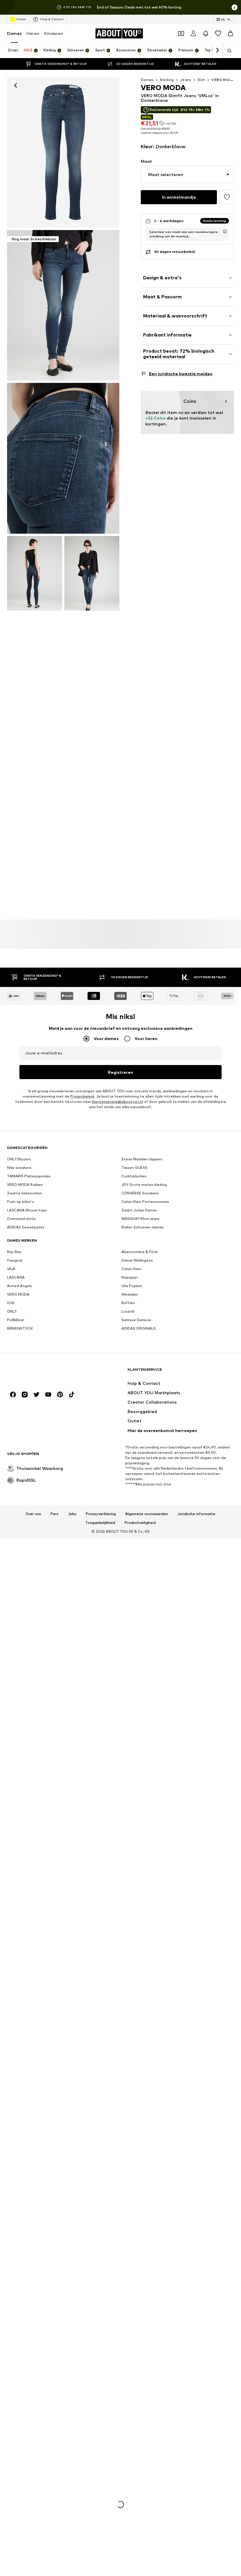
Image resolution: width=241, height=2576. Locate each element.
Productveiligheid (140, 1523)
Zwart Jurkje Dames (139, 1210)
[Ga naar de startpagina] (39, 1372)
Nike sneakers (19, 1168)
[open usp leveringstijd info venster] (225, 231)
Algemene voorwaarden (147, 1514)
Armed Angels (20, 1286)
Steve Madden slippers (142, 1159)
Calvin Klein (131, 1269)
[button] (187, 175)
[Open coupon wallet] (181, 33)
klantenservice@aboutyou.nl (118, 1102)
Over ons (33, 1514)
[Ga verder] (217, 50)
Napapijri (129, 1278)
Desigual (15, 1261)
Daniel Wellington (137, 1261)
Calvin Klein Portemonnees (145, 1202)
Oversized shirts (21, 1219)
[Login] (193, 33)
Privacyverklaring (101, 1514)
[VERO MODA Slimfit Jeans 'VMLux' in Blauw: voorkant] (63, 152)
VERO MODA (18, 1295)
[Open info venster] (235, 7)
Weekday (130, 1295)
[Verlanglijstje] (218, 33)
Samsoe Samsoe (136, 1320)
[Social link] (13, 1395)
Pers (55, 1514)
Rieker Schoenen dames (143, 1227)
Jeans (186, 80)
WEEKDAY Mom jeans (140, 1219)
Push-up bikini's (21, 1202)
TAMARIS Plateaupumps (29, 1176)
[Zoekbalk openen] (227, 51)
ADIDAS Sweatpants (26, 1227)
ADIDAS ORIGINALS (139, 1329)
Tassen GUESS (134, 1168)
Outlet (21, 19)
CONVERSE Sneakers (140, 1193)
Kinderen (54, 33)
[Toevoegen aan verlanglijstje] (227, 197)
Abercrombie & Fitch (140, 1252)
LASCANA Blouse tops (27, 1210)
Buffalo (128, 1303)
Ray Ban (14, 1252)
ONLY (12, 1312)
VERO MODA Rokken (25, 1185)
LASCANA (16, 1278)
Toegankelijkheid (100, 1523)
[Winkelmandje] (230, 33)
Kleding (167, 80)
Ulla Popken (132, 1286)
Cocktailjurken (134, 1176)
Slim (201, 80)
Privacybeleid (82, 1097)
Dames (14, 33)
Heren (33, 33)
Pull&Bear (16, 1320)
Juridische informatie (196, 1514)
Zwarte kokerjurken (24, 1193)
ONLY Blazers (19, 1159)
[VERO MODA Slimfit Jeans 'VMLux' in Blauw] (63, 458)
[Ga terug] (16, 85)
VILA (11, 1269)
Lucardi (128, 1312)
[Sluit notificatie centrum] (206, 33)
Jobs (72, 1514)
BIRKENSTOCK (20, 1329)
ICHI (11, 1303)
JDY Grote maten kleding (144, 1185)
